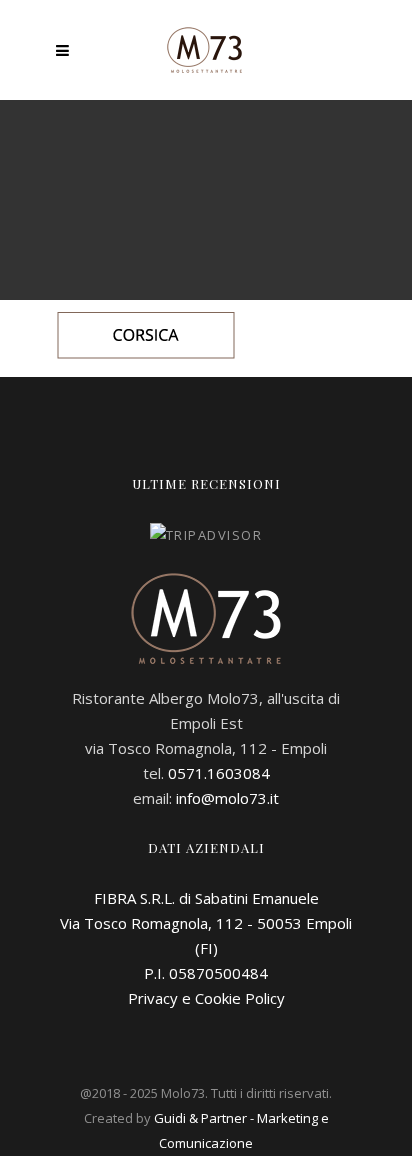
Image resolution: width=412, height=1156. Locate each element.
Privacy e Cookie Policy (206, 998)
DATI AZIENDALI (206, 847)
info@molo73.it (227, 798)
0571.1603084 (219, 773)
